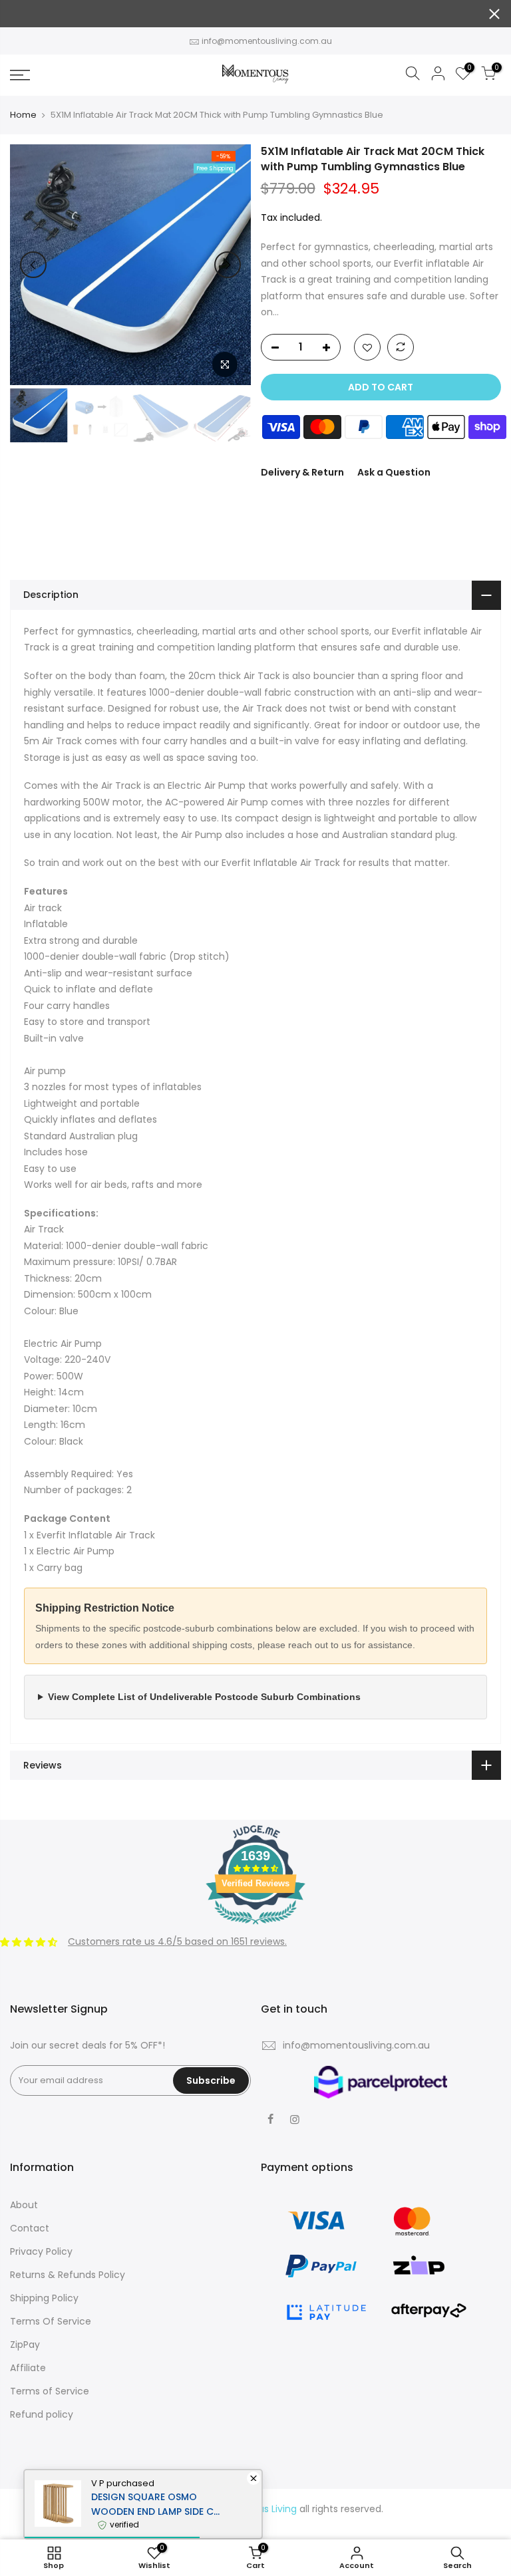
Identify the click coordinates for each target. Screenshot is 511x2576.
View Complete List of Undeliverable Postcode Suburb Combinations (204, 1697)
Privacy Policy (41, 2251)
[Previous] (33, 265)
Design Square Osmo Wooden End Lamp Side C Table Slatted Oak (152, 2504)
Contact (30, 2228)
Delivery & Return (302, 472)
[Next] (228, 265)
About (24, 2205)
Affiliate (28, 2368)
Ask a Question (394, 472)
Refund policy (42, 2414)
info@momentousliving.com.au (267, 41)
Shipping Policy (44, 2298)
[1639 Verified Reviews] (255, 1927)
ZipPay (25, 2345)
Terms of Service (50, 2391)
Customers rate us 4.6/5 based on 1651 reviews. (177, 1941)
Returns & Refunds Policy (68, 2275)
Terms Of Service (51, 2321)
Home (23, 115)
